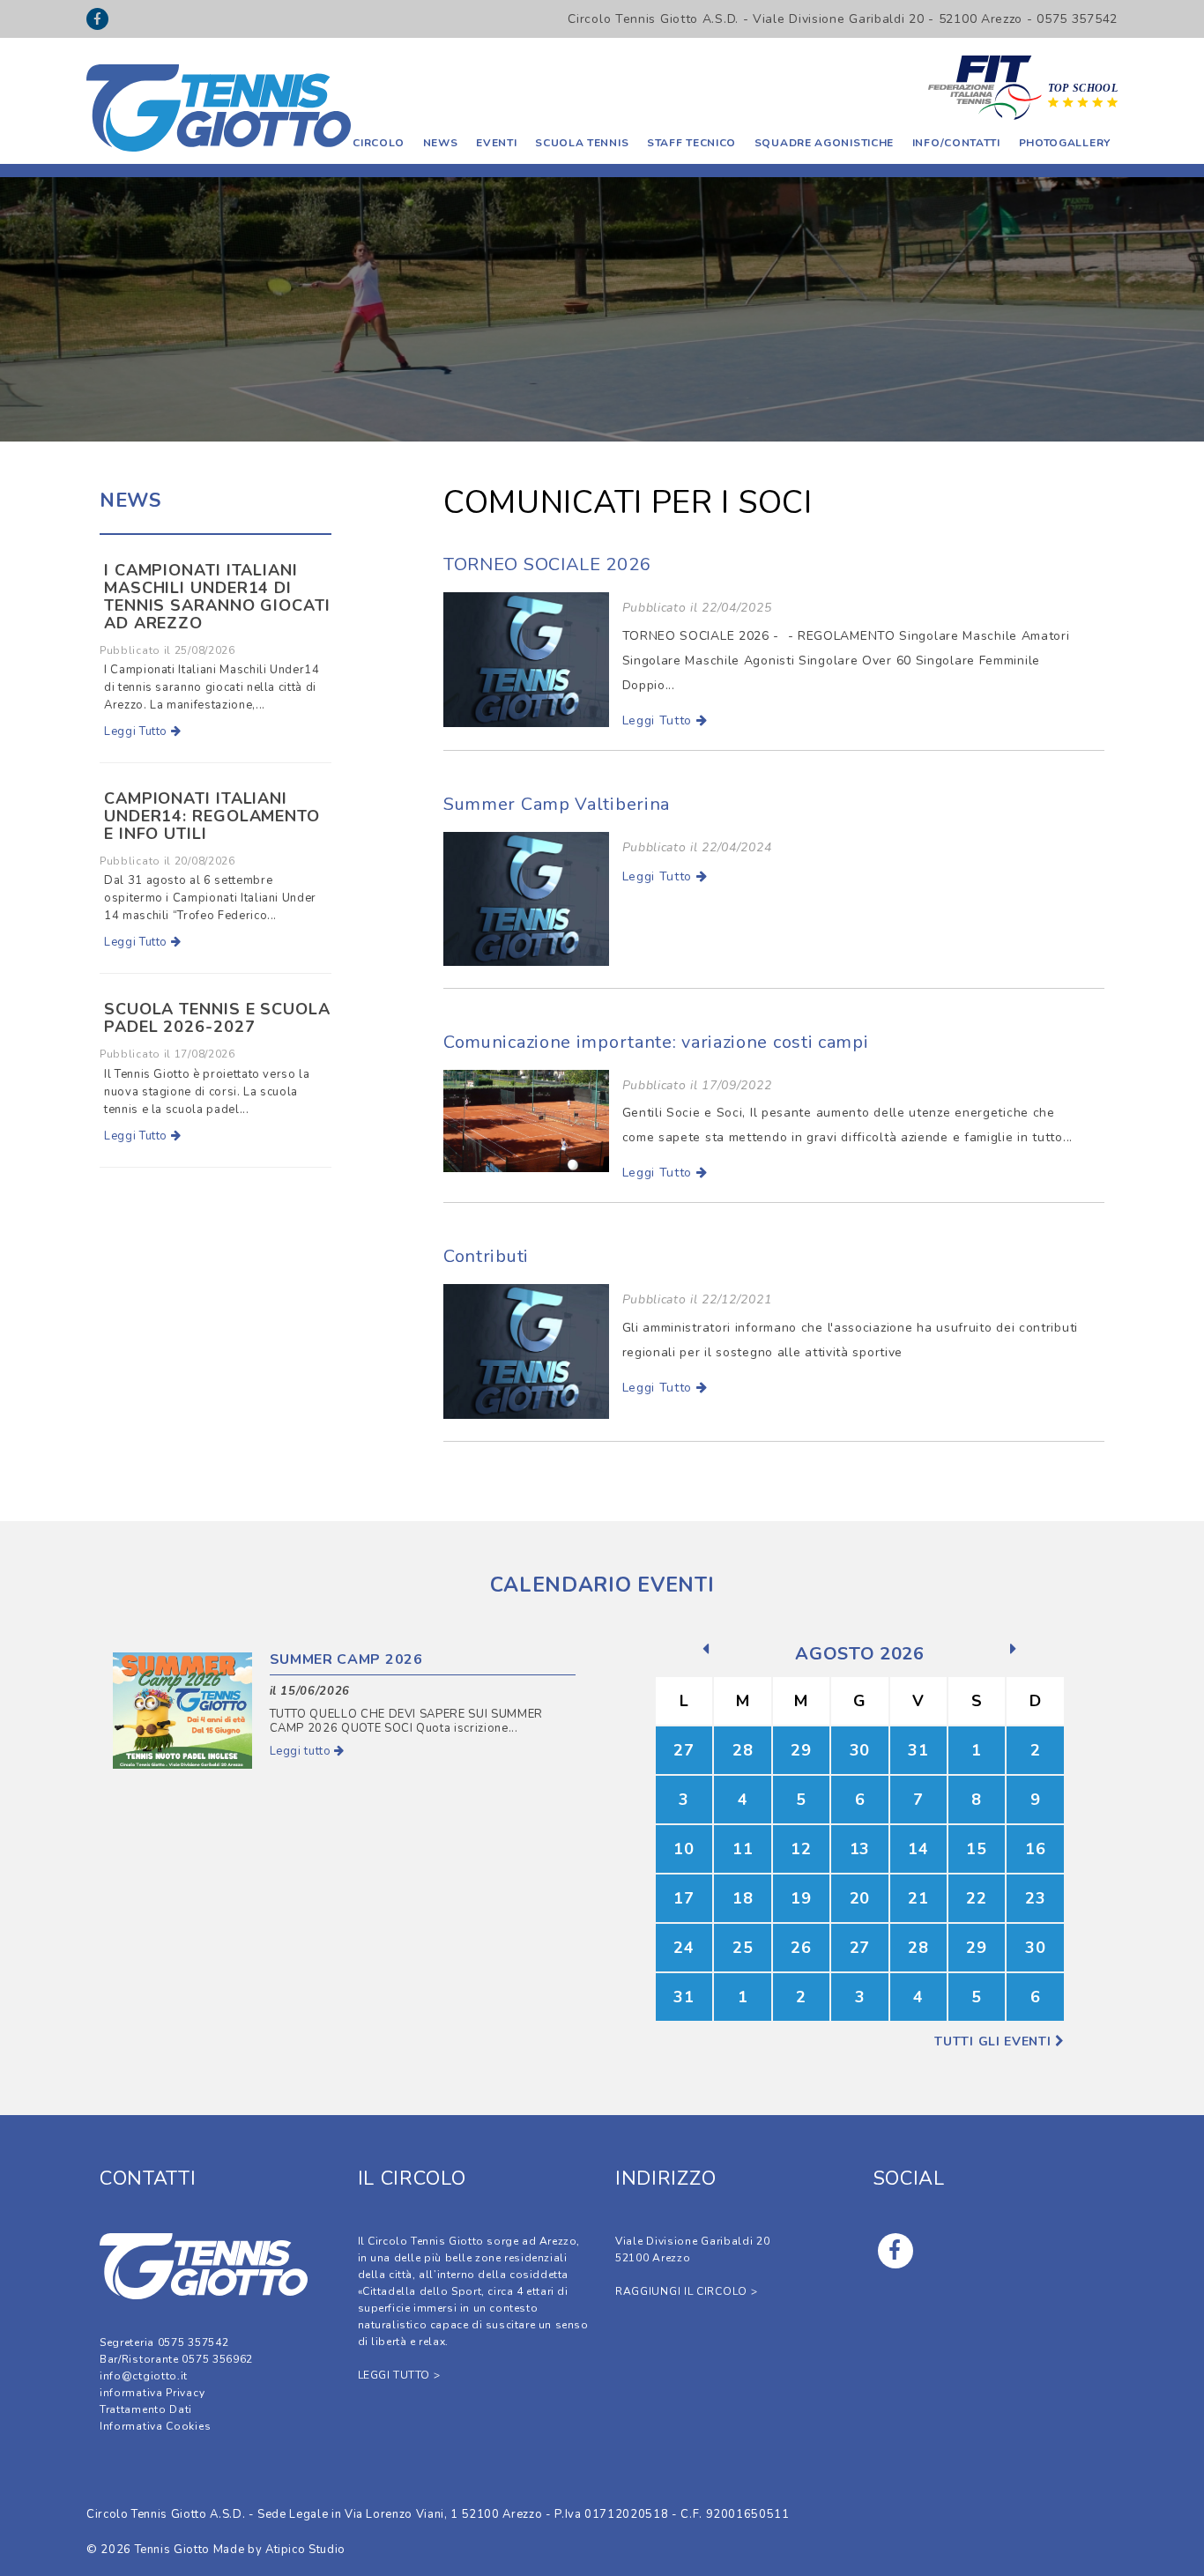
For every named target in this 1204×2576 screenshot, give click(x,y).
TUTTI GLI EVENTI (995, 2041)
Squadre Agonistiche (824, 143)
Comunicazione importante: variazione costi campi (656, 1042)
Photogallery (1065, 143)
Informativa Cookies (155, 2426)
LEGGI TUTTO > (399, 2375)
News (441, 143)
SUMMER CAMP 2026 (346, 1659)
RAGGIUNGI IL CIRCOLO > (686, 2291)
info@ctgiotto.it (144, 2376)
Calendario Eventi (602, 1585)
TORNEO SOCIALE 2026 (547, 564)
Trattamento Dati (146, 2409)
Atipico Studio (305, 2550)
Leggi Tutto (659, 720)
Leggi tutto (302, 1751)
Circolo (379, 143)
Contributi (486, 1256)
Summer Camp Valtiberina (557, 804)
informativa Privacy (152, 2393)
